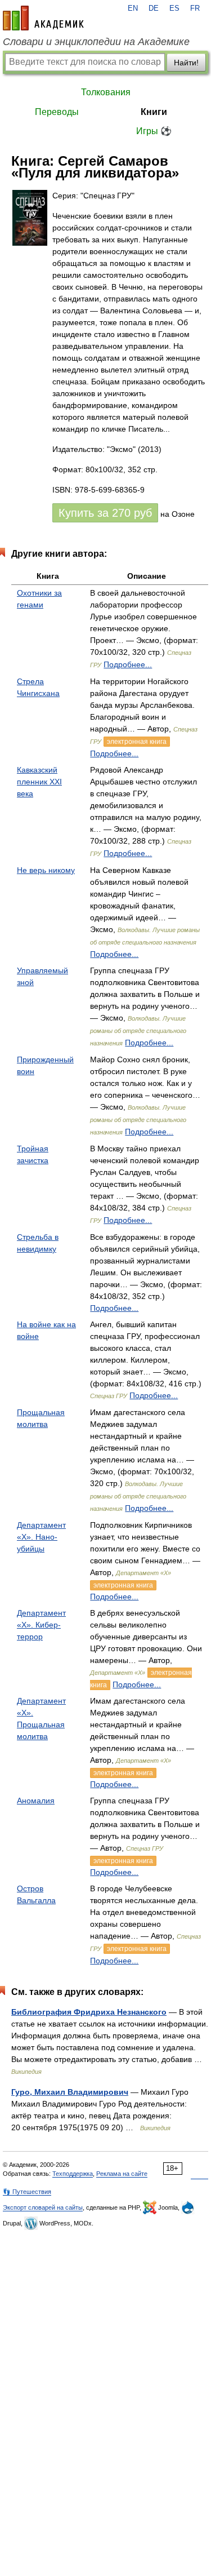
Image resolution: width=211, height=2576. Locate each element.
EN (133, 8)
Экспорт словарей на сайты (43, 2207)
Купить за (105, 513)
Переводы (57, 112)
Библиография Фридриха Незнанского (89, 2012)
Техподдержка (73, 2174)
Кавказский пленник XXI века (39, 782)
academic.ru (43, 18)
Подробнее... (128, 664)
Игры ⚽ (154, 131)
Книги (154, 112)
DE (154, 8)
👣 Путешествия (27, 2192)
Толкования (106, 92)
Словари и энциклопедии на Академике (96, 42)
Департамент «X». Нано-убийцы (41, 1537)
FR (195, 8)
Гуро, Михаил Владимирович (70, 2092)
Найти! (186, 63)
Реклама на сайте (122, 2174)
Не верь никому (46, 870)
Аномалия (36, 1801)
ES (174, 8)
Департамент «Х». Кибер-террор (41, 1625)
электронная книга (137, 742)
